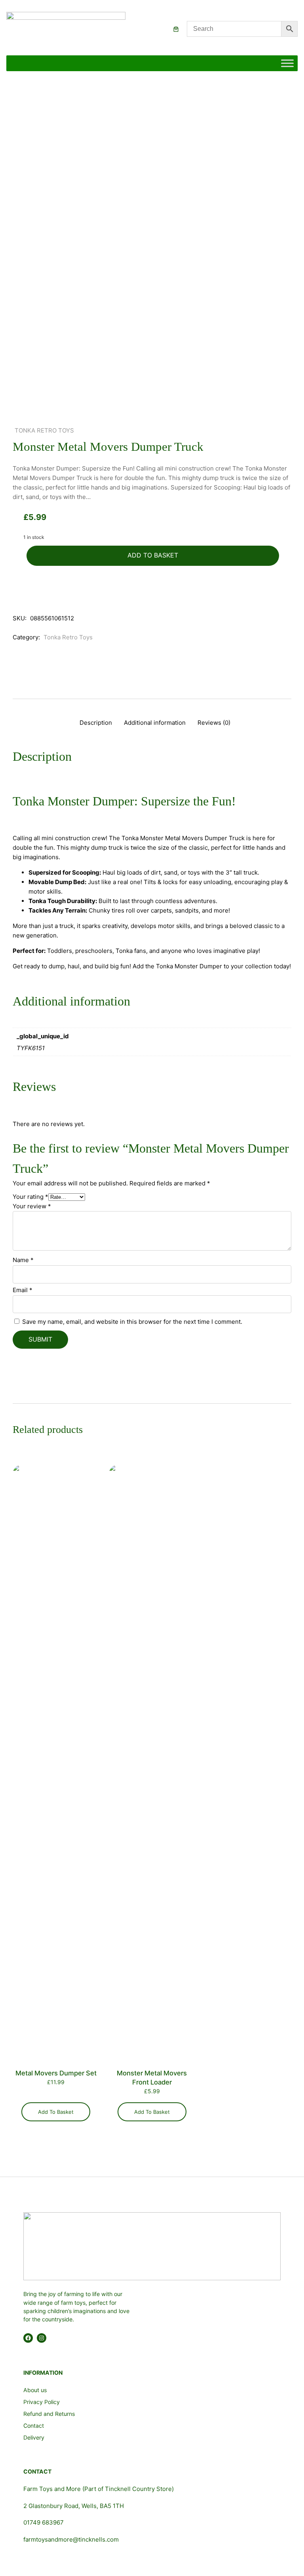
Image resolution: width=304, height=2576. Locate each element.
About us (35, 2390)
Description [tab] (96, 723)
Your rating (30, 1197)
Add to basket (153, 555)
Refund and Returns (49, 2414)
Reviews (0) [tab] (214, 723)
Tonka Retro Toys (44, 430)
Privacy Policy (42, 2402)
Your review (32, 1206)
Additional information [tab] (155, 723)
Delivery (34, 2437)
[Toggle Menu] (287, 63)
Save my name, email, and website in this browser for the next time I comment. (132, 1322)
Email (23, 1290)
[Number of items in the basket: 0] (176, 29)
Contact (34, 2426)
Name (23, 1260)
